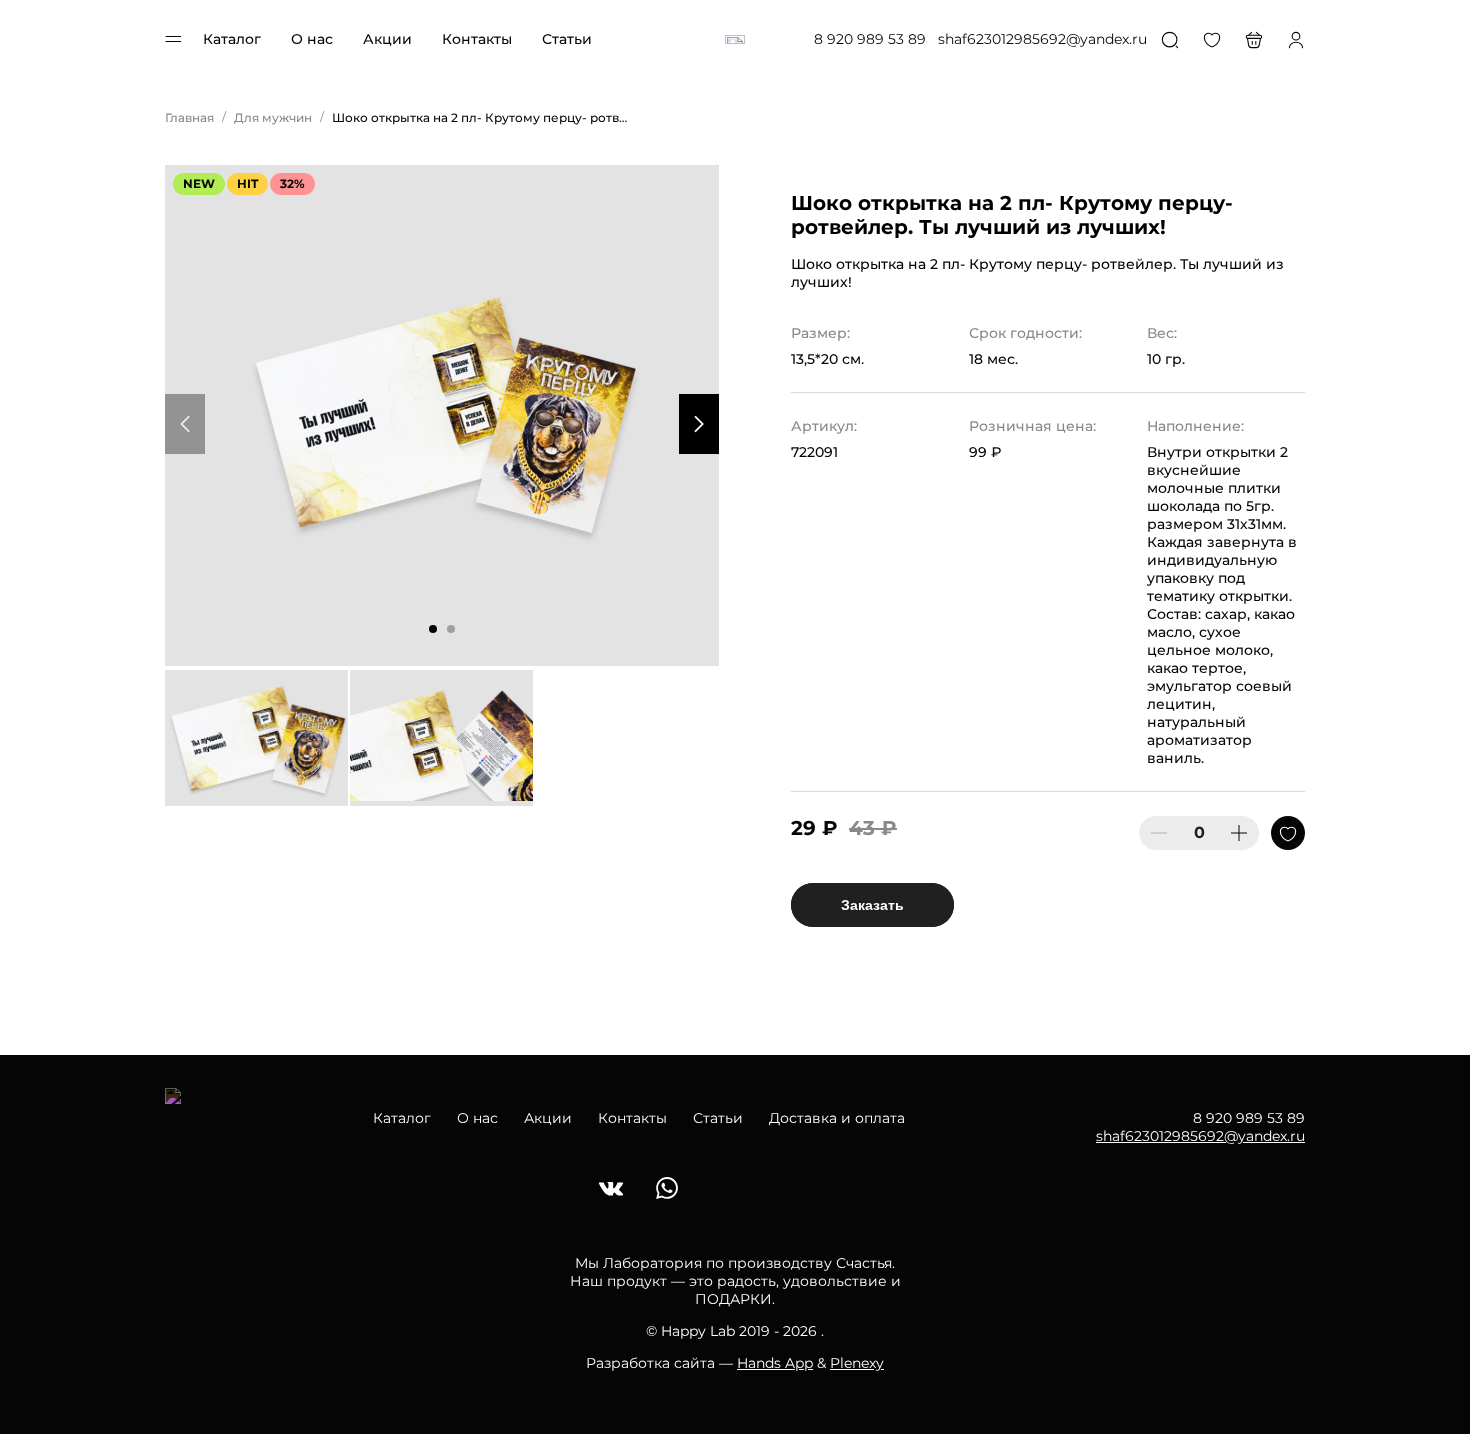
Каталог (232, 39)
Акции (387, 39)
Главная (189, 117)
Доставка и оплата (837, 1118)
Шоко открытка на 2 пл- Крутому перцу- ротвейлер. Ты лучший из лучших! (482, 117)
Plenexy (857, 1363)
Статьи (567, 39)
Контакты (477, 39)
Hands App (775, 1363)
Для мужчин (273, 117)
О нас (312, 39)
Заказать (872, 905)
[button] (433, 629)
